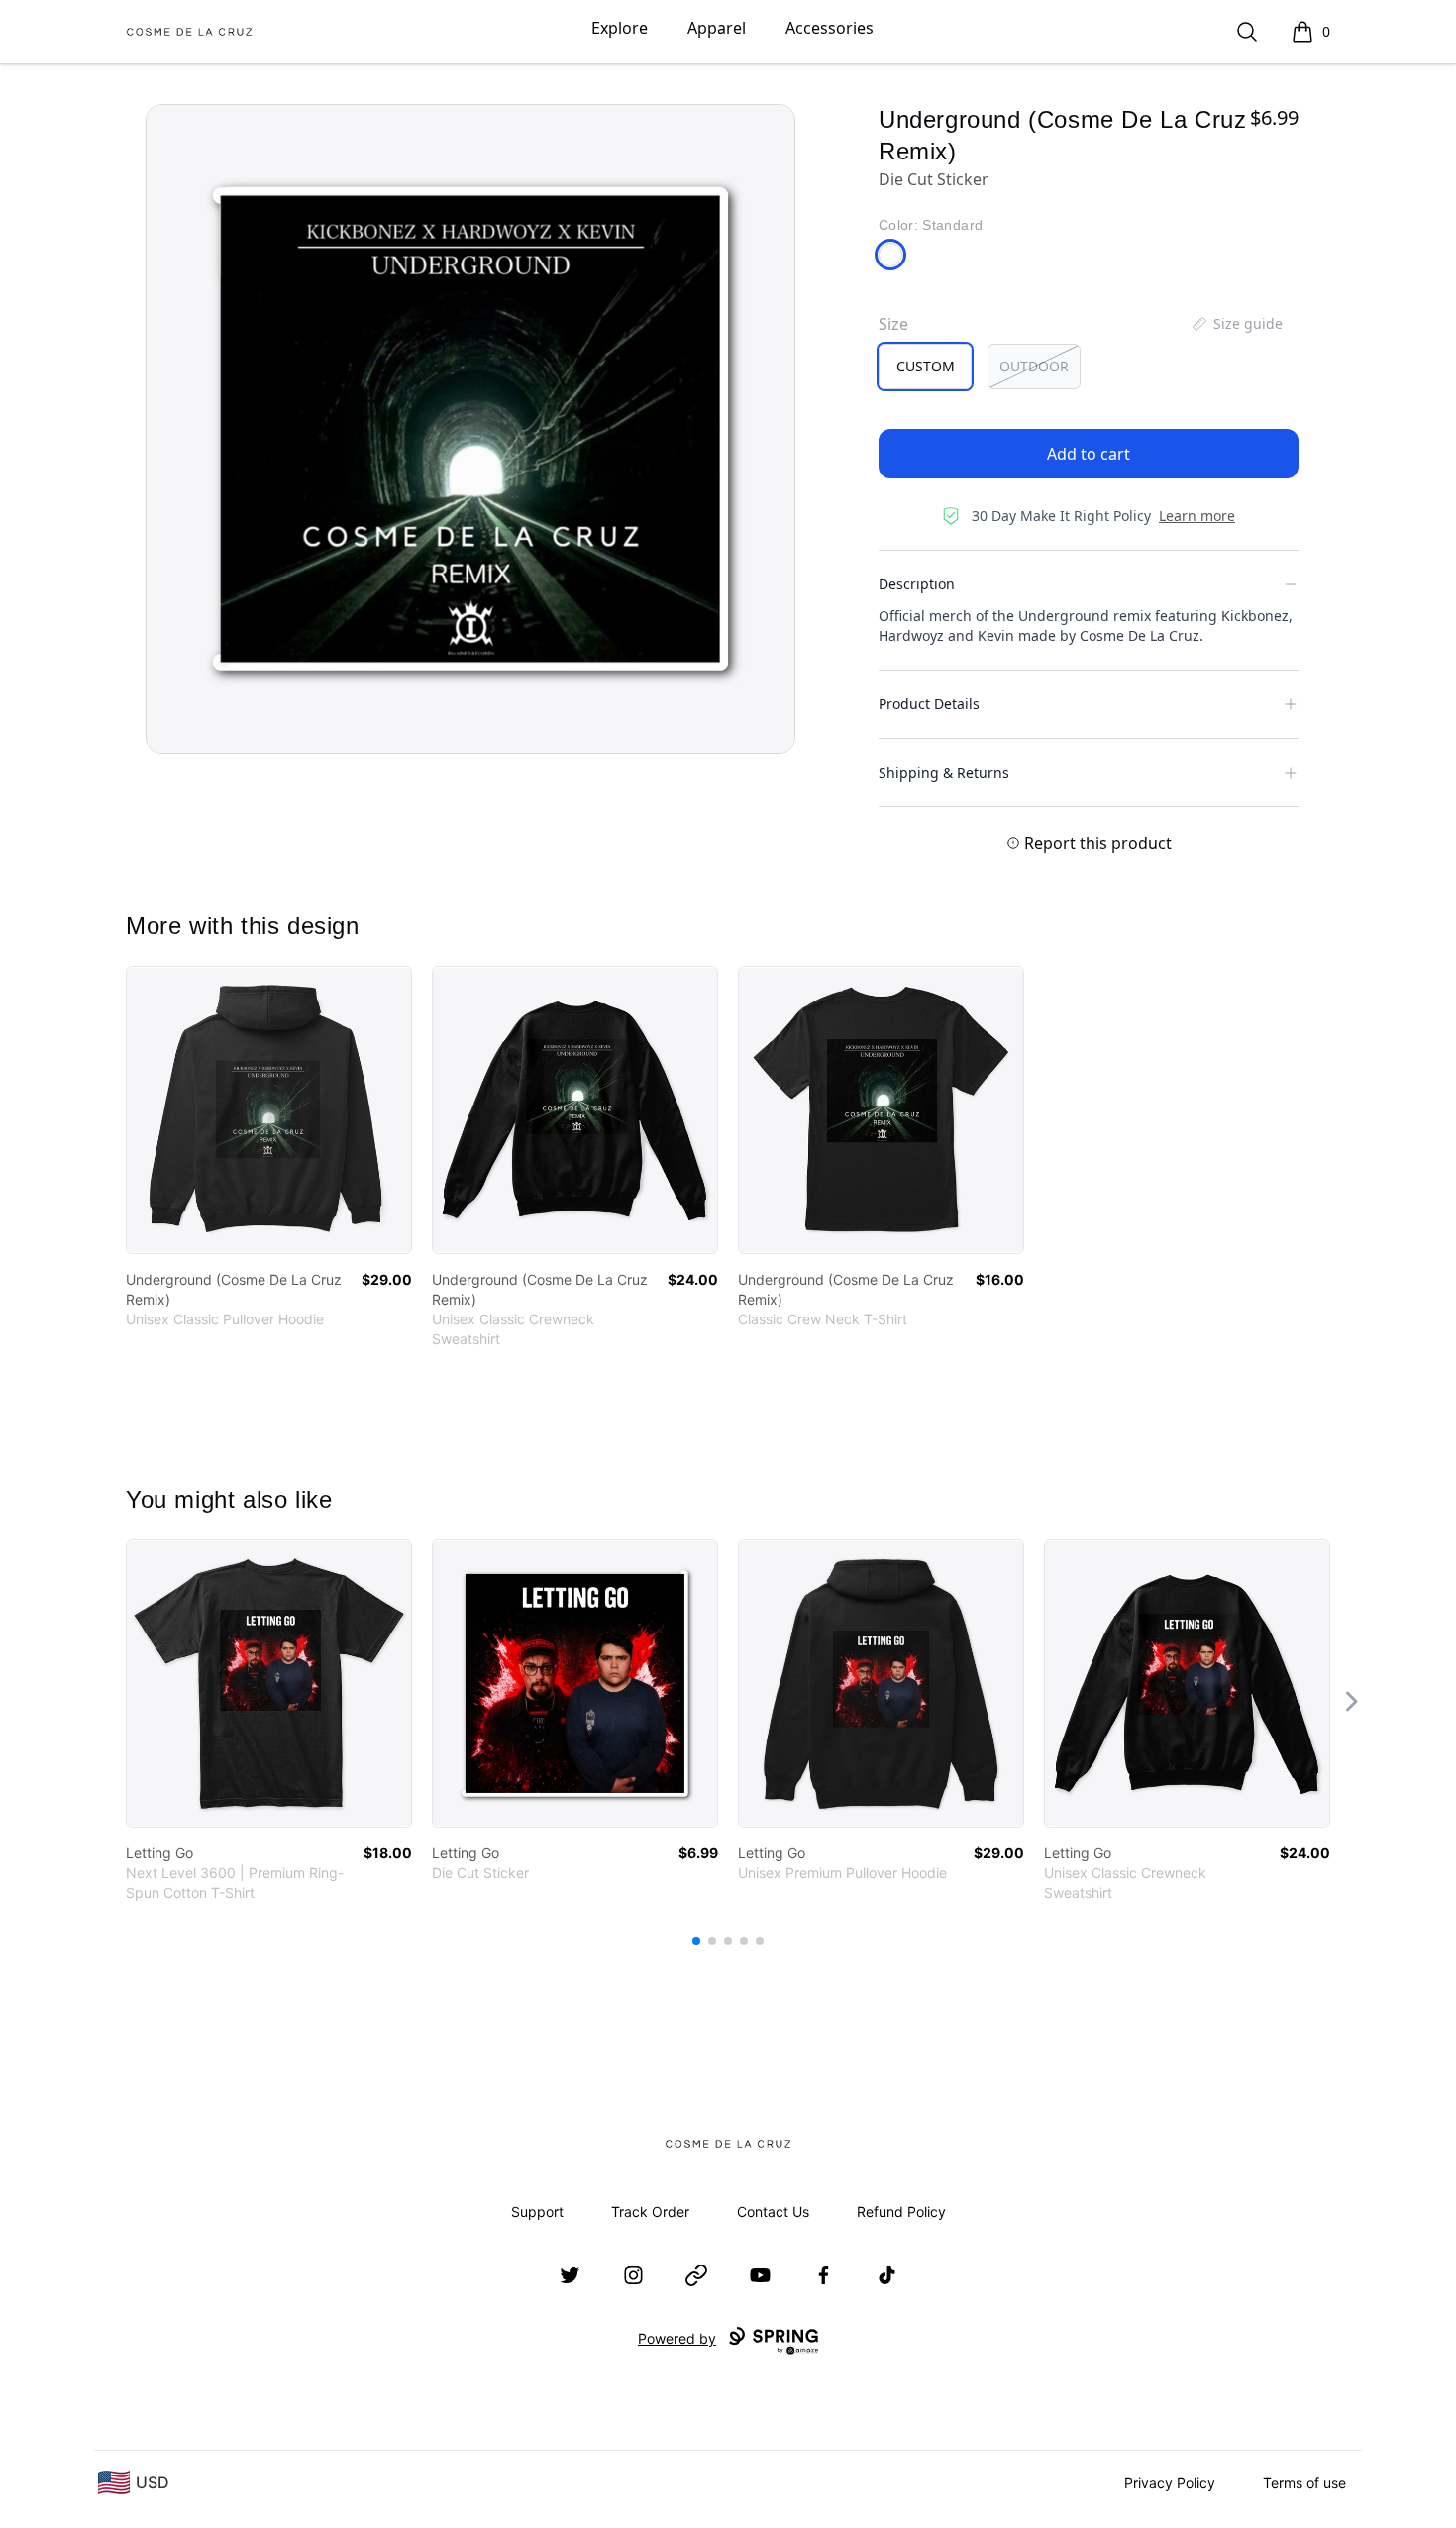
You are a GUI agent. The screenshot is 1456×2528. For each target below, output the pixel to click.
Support (537, 2212)
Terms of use (1304, 2483)
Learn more (1197, 516)
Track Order (650, 2212)
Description (917, 584)
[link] (269, 1110)
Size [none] (893, 324)
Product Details (929, 704)
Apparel (717, 28)
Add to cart (1089, 454)
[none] (1236, 324)
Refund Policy (901, 2212)
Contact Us (773, 2212)
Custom (926, 366)
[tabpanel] (470, 429)
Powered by (677, 2338)
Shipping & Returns (944, 772)
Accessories (830, 28)
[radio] (925, 367)
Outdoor (1034, 366)
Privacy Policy (1170, 2483)
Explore (620, 28)
